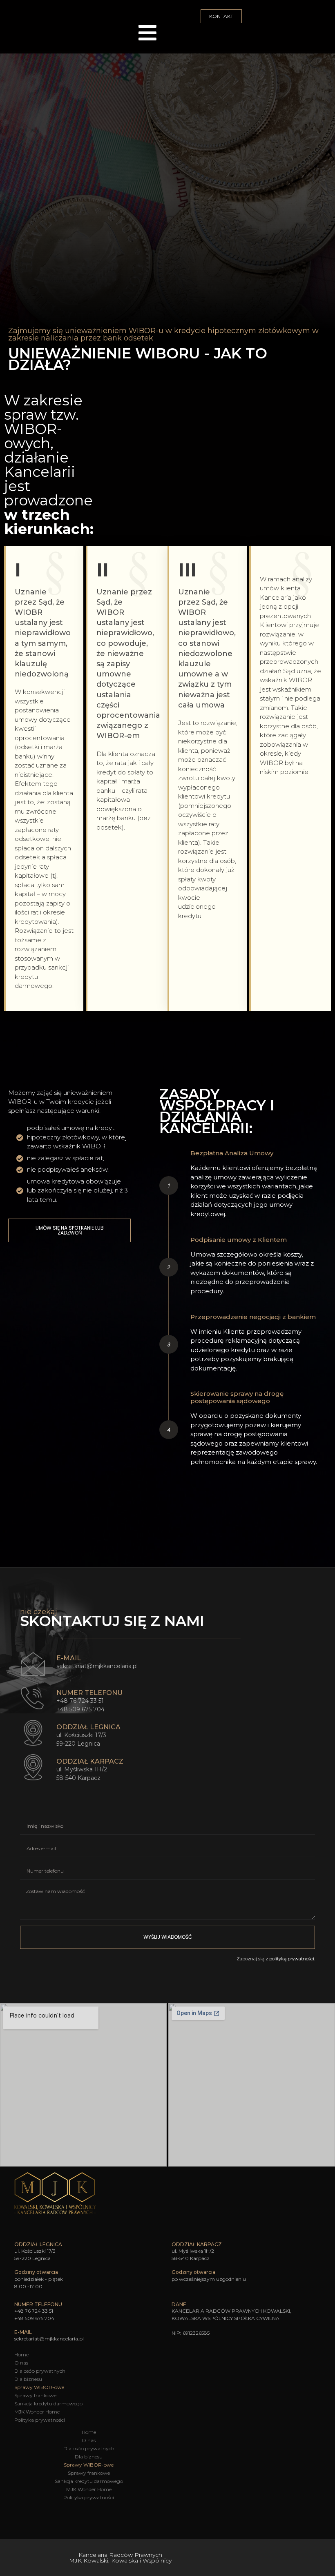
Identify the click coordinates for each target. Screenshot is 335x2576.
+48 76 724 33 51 (80, 1701)
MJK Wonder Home (37, 2412)
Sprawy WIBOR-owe (39, 2387)
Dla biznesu (28, 2379)
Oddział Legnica (88, 1727)
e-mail (69, 1658)
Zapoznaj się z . (276, 1959)
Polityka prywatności (40, 2420)
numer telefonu (89, 1693)
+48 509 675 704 (80, 1709)
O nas (21, 2363)
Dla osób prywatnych (40, 2371)
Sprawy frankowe (35, 2395)
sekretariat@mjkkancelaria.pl (97, 1666)
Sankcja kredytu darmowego (48, 2404)
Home (21, 2355)
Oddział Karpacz (90, 1761)
